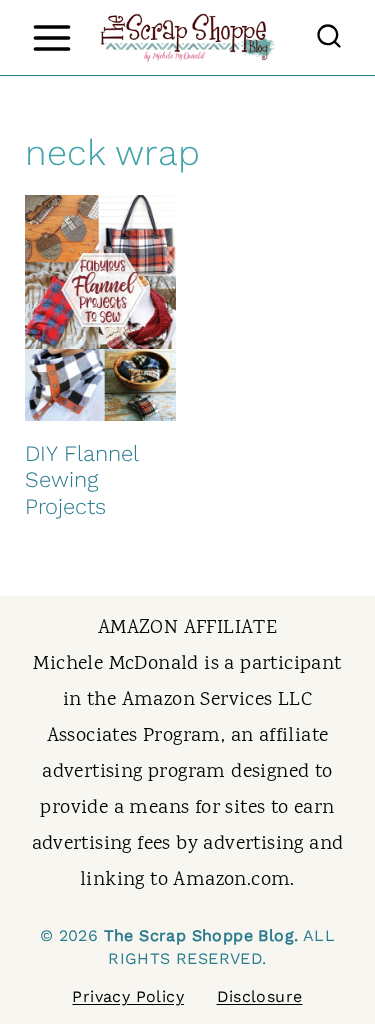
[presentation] (100, 308)
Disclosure (260, 996)
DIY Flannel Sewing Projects (81, 480)
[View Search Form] (329, 38)
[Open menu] (51, 37)
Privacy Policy (128, 996)
